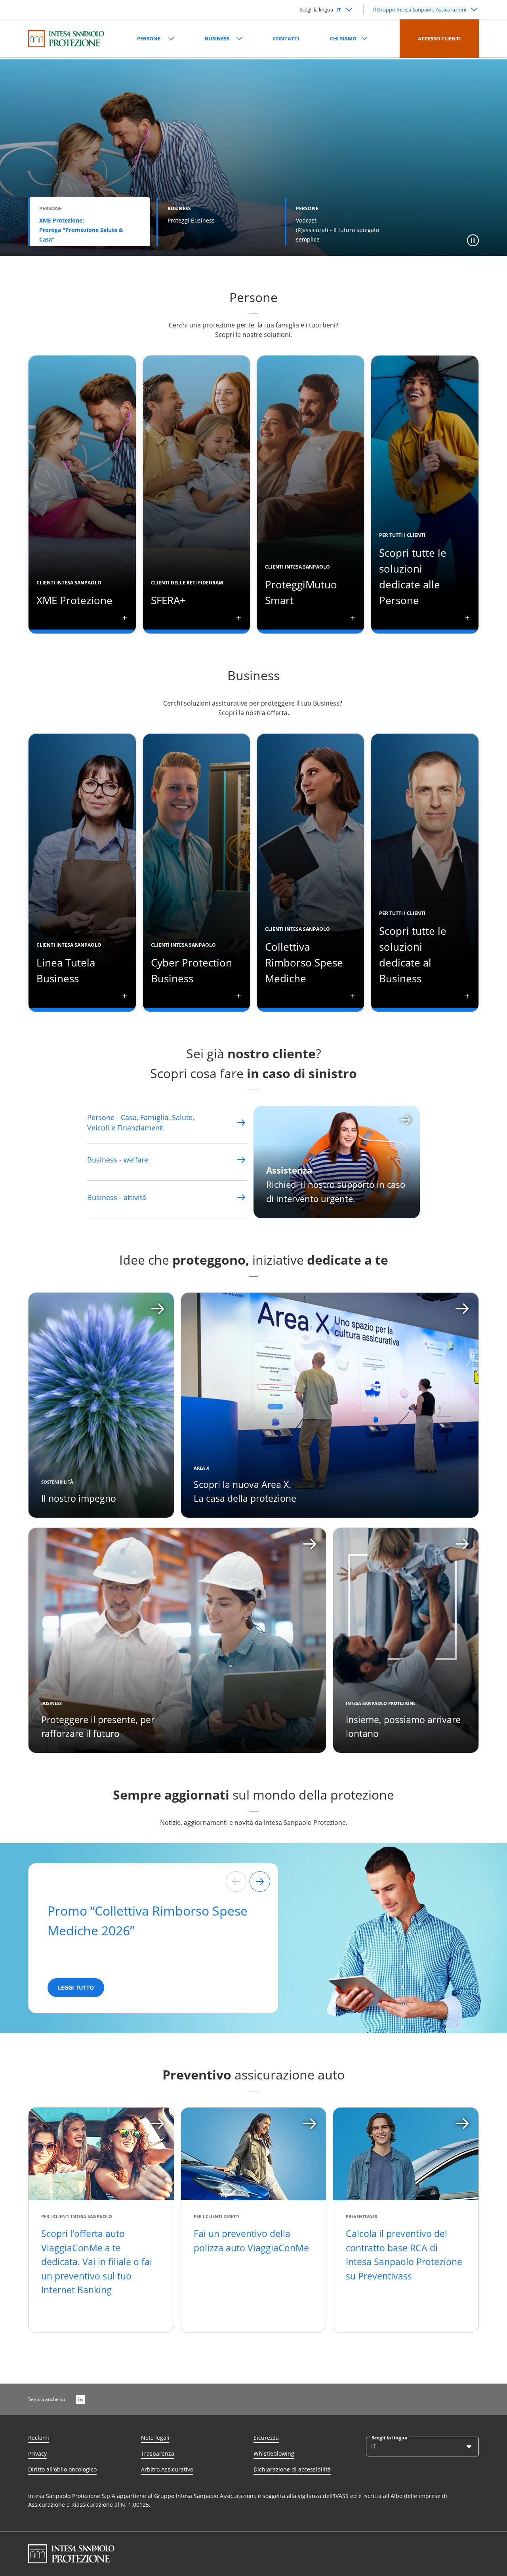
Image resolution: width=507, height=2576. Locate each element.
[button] (473, 240)
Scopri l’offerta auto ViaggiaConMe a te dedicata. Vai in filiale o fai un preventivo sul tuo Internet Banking (97, 2262)
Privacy (37, 2453)
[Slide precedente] (236, 1882)
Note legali (155, 2438)
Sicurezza (266, 2438)
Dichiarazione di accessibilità (292, 2469)
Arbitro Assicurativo (167, 2469)
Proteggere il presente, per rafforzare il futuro (98, 1727)
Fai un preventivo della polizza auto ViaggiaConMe (251, 2241)
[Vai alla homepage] (66, 38)
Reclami (39, 2438)
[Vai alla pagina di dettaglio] (241, 1122)
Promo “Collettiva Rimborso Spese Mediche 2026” (148, 1921)
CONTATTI (286, 38)
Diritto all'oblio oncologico (62, 2469)
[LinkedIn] (80, 2399)
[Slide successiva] (260, 1882)
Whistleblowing (274, 2453)
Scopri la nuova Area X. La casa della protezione (245, 1492)
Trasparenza (158, 2453)
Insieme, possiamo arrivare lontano (403, 1727)
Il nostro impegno (79, 1498)
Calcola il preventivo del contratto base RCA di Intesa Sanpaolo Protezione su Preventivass (404, 2255)
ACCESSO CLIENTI (439, 38)
